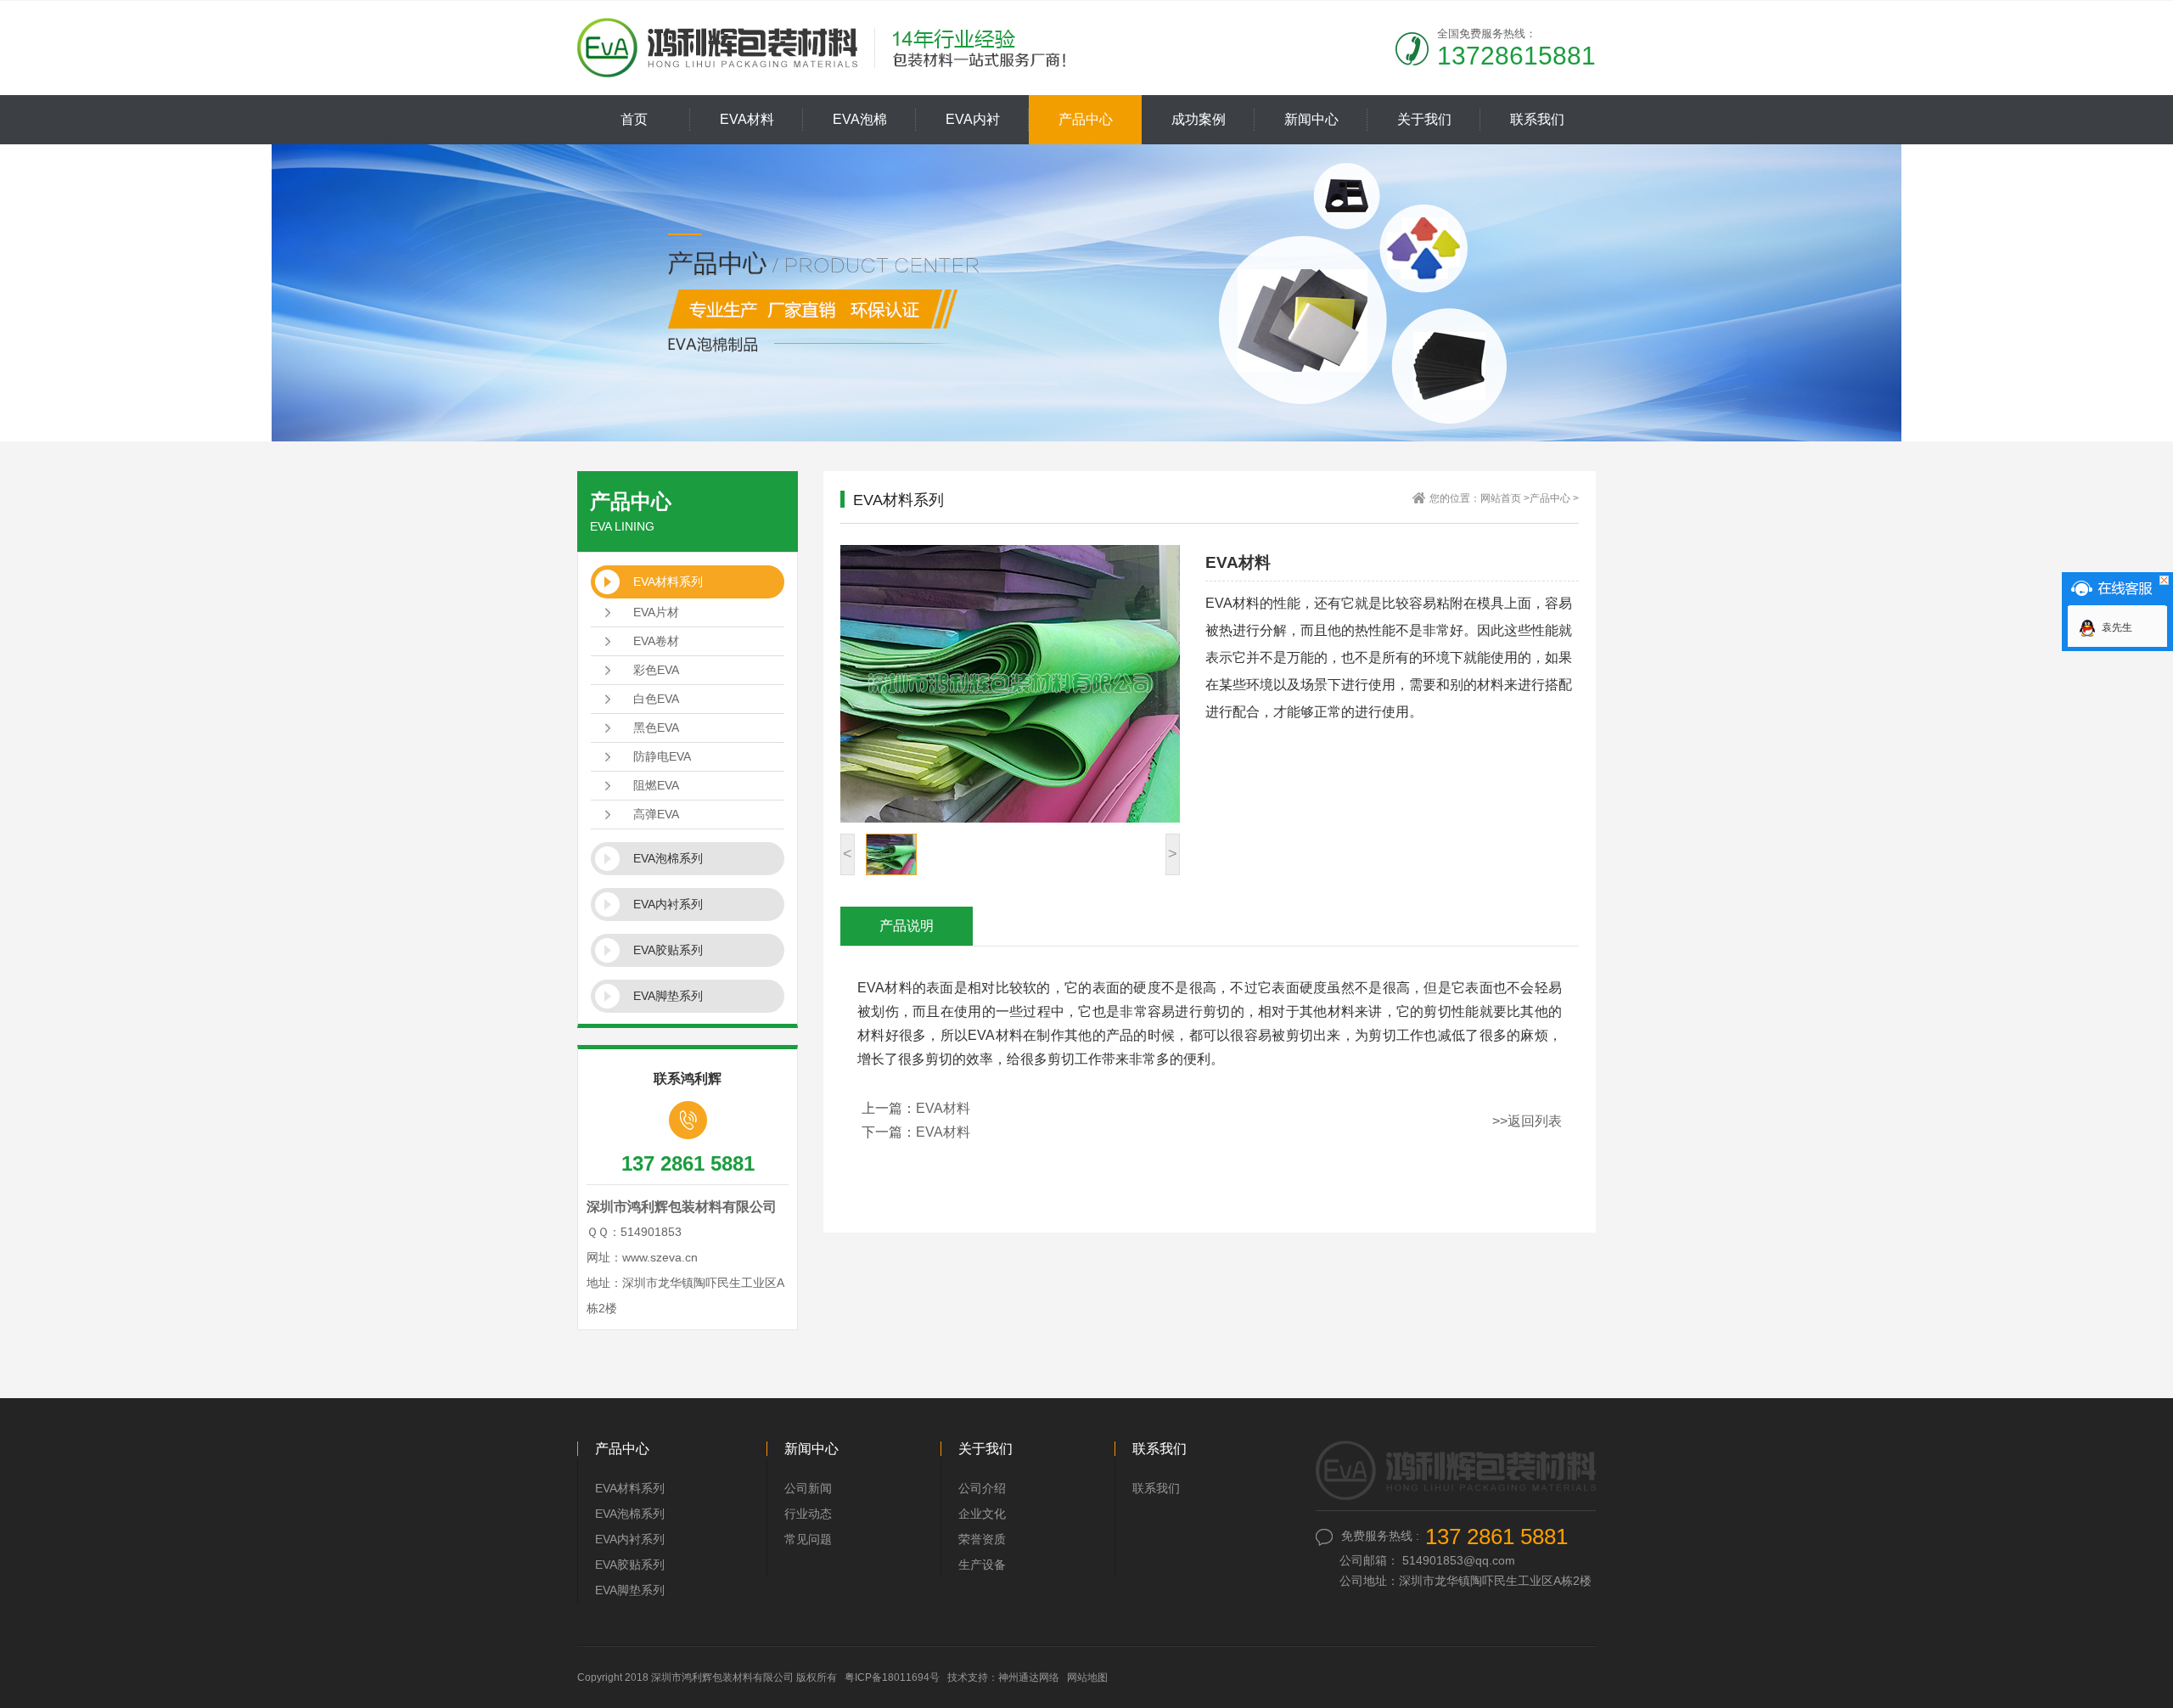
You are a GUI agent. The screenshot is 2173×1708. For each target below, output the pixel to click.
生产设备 (982, 1565)
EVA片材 (656, 612)
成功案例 (1199, 119)
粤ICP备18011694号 (892, 1677)
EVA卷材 (656, 641)
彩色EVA (656, 670)
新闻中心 (1311, 119)
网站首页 (1501, 498)
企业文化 (982, 1514)
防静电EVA (662, 756)
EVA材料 (747, 119)
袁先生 (2117, 627)
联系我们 (1537, 119)
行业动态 (808, 1514)
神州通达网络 (1029, 1677)
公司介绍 (982, 1488)
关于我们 (1424, 119)
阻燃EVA (656, 785)
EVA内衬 (973, 119)
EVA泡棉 (860, 119)
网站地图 (1087, 1677)
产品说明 (907, 926)
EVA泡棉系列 (668, 858)
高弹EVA (656, 814)
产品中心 (1086, 119)
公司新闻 (808, 1488)
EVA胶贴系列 (668, 950)
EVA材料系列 (668, 582)
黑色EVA (656, 728)
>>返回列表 (1527, 1121)
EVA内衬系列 (668, 904)
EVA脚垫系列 (668, 996)
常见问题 (808, 1539)
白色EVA (656, 699)
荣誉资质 (982, 1539)
